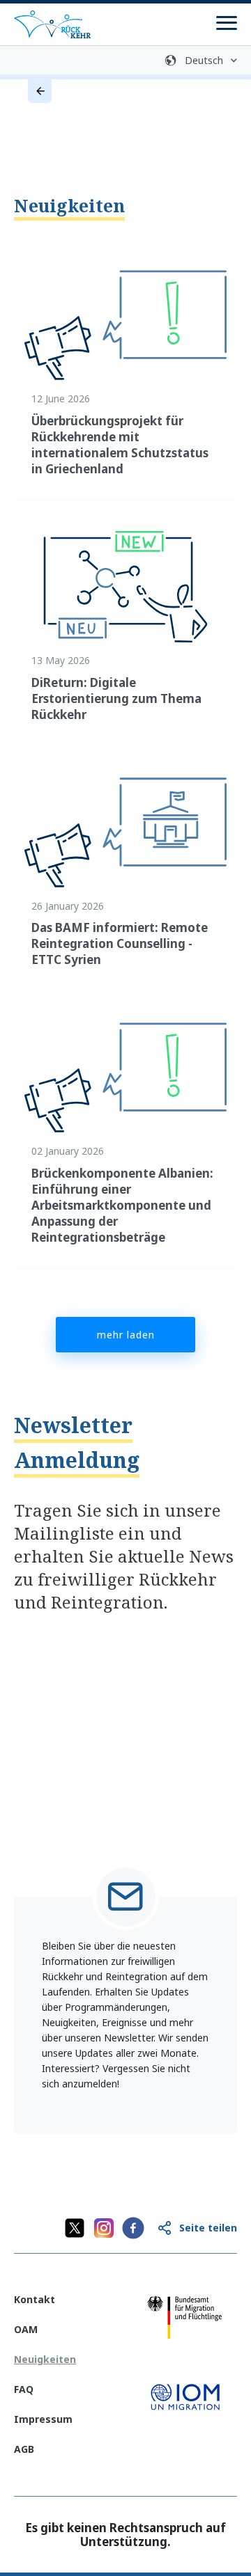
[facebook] (133, 2228)
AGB (24, 2449)
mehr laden (126, 1335)
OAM (26, 2329)
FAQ (24, 2389)
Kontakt (35, 2299)
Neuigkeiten (69, 205)
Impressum (43, 2419)
